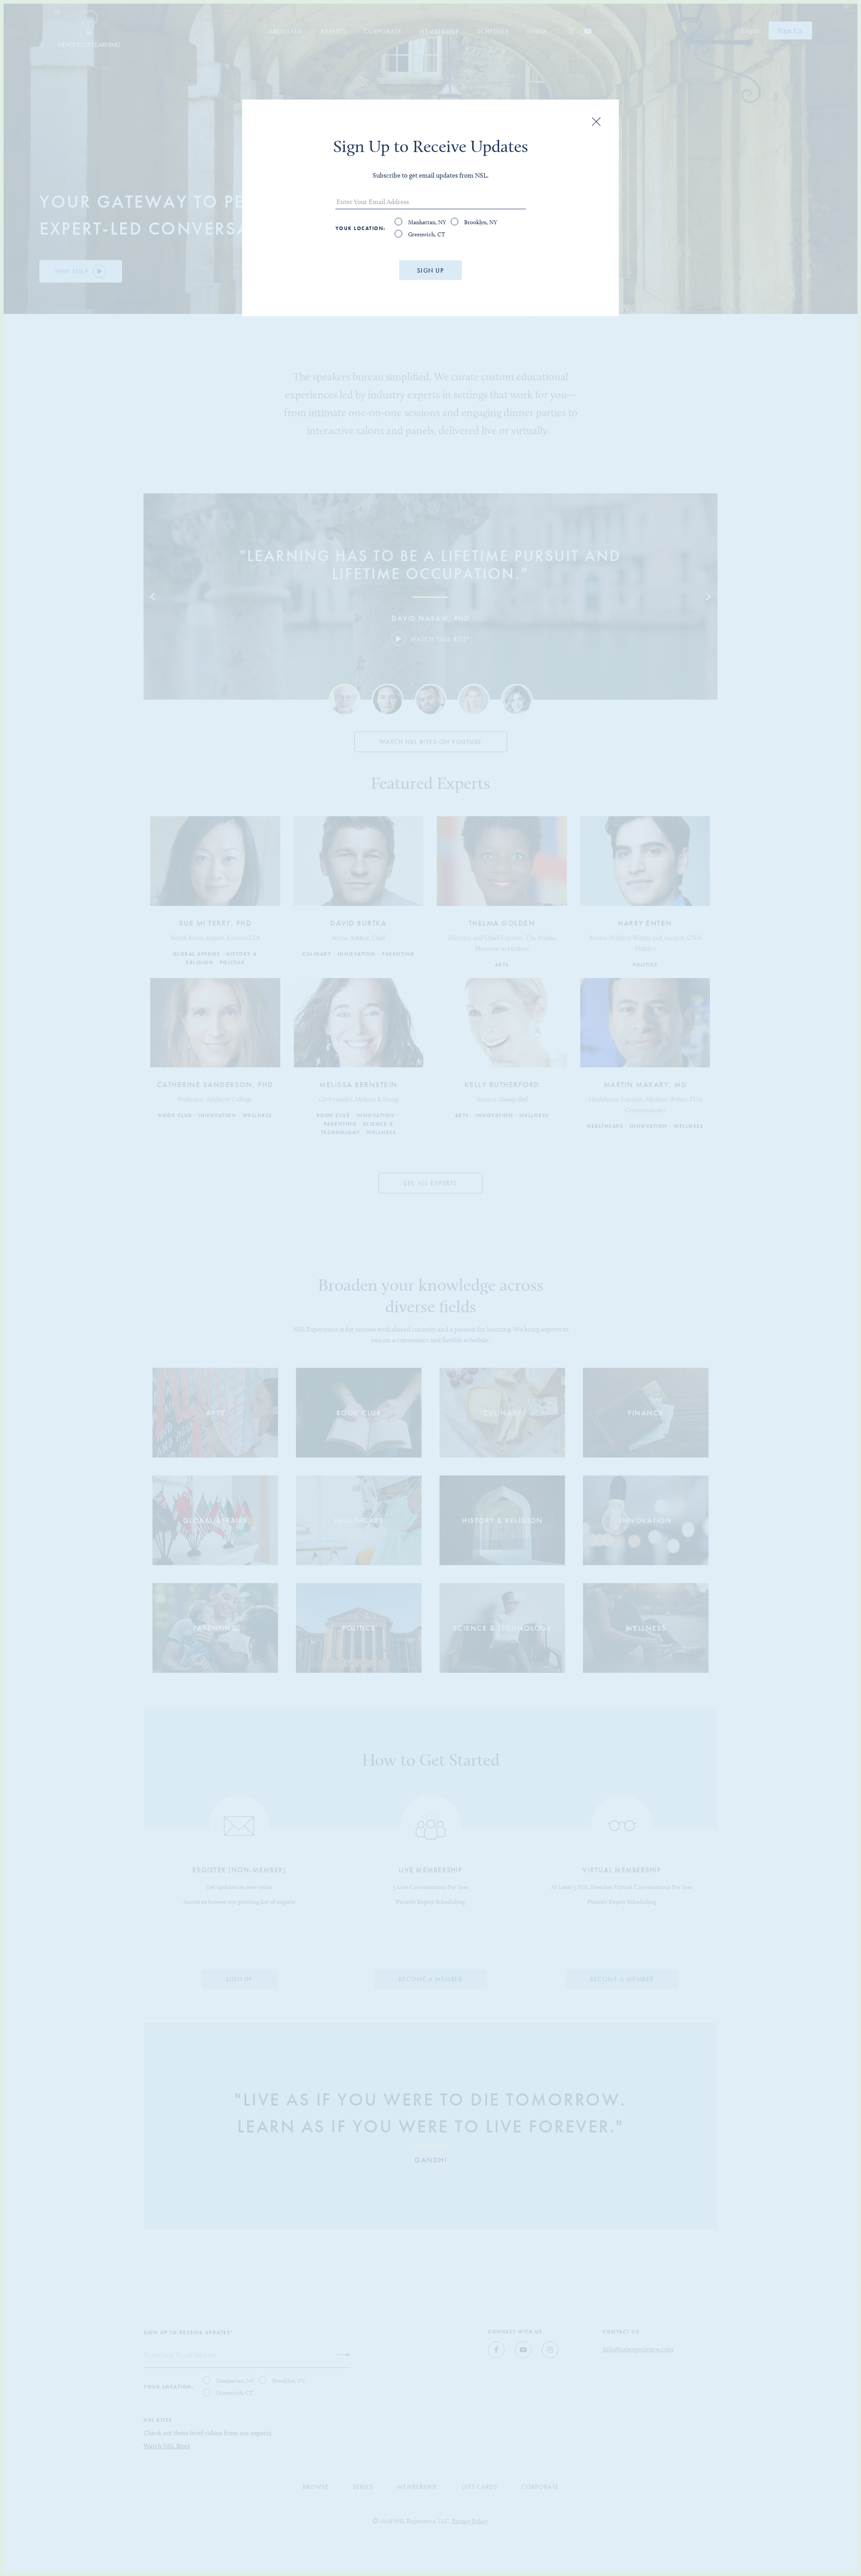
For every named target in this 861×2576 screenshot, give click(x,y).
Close (596, 122)
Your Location (360, 228)
